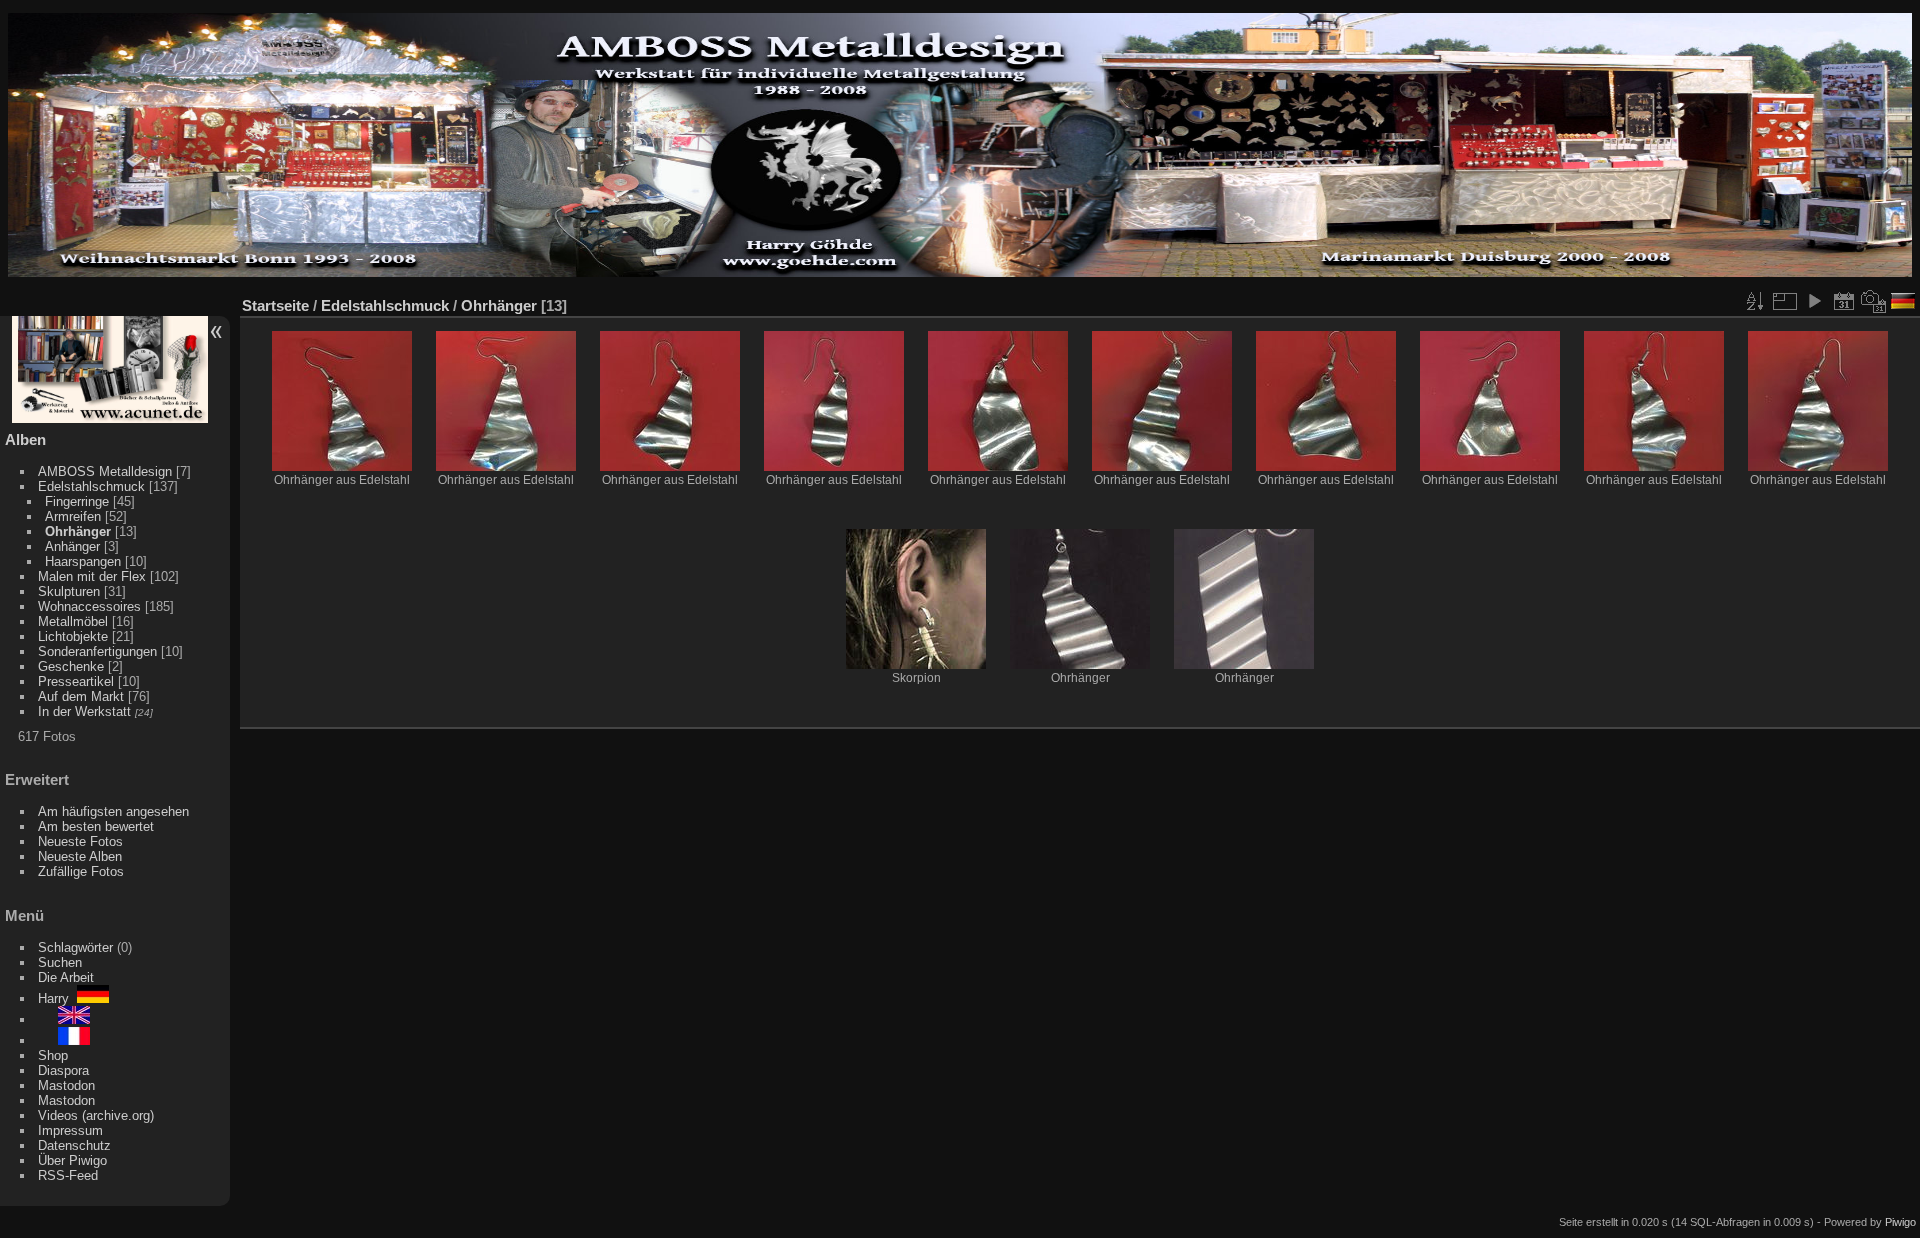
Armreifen (73, 516)
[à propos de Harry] (64, 1040)
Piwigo (1900, 1222)
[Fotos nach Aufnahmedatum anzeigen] (1874, 301)
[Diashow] (1814, 301)
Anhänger (72, 546)
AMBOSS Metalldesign (105, 471)
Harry (57, 998)
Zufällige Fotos (81, 871)
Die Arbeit (66, 977)
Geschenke (71, 666)
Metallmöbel (73, 621)
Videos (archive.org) (96, 1115)
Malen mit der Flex (92, 576)
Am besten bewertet (96, 826)
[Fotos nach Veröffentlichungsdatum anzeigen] (1844, 301)
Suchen (60, 962)
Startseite (275, 305)
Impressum (70, 1130)
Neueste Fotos (80, 841)
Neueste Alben (80, 856)
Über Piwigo (72, 1160)
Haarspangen (83, 561)
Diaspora (63, 1070)
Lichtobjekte (73, 636)
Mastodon (66, 1085)
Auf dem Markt (81, 696)
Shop (53, 1055)
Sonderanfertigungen (97, 651)
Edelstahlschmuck (91, 486)
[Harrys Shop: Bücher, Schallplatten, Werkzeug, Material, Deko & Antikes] (110, 418)
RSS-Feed (68, 1175)
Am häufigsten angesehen (113, 811)
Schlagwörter (75, 947)
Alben (25, 439)
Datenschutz (74, 1145)
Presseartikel (76, 681)
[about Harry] (64, 1019)
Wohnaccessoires (89, 606)
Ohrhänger (78, 531)
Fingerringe (77, 501)
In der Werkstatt (84, 711)
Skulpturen (69, 591)
